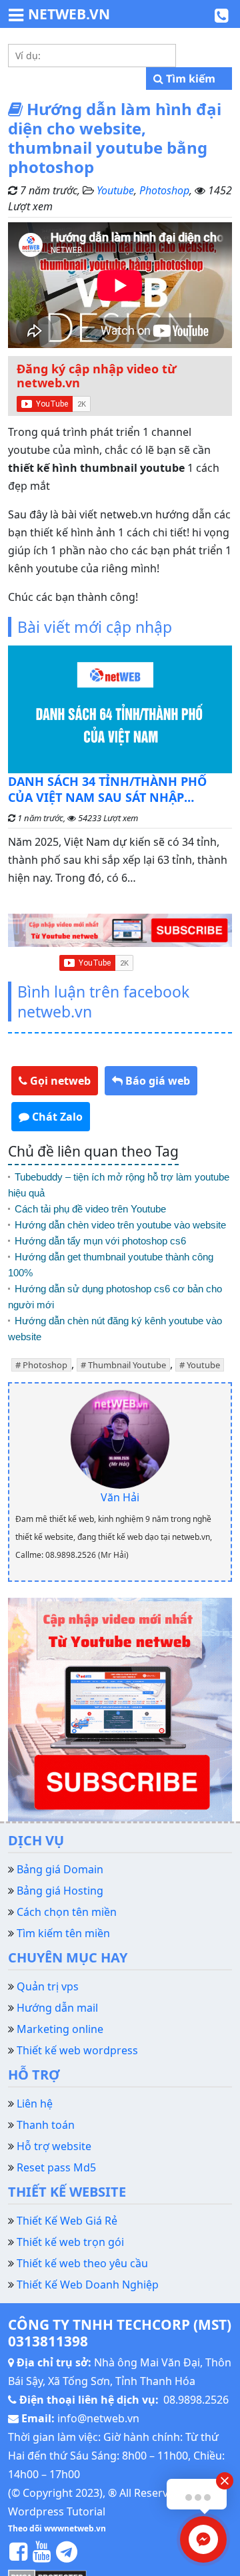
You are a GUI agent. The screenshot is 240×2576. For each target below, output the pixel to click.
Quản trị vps (48, 1986)
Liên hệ (35, 2104)
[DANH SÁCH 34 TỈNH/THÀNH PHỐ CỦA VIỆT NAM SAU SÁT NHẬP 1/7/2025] (120, 709)
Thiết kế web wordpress (77, 2050)
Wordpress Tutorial (57, 2511)
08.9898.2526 (196, 2400)
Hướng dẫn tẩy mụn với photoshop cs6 (100, 1241)
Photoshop (164, 190)
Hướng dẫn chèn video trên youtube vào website (120, 1225)
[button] (55, 1081)
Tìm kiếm (189, 79)
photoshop (45, 1365)
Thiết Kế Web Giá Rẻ (67, 2221)
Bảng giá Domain (60, 1869)
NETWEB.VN (69, 14)
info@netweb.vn (98, 2418)
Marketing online (60, 2029)
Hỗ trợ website (54, 2146)
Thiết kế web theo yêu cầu (82, 2263)
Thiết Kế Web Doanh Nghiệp (88, 2285)
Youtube (115, 190)
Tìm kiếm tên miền (63, 1933)
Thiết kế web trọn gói (70, 2242)
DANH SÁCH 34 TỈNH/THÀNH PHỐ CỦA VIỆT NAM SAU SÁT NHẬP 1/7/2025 (107, 789)
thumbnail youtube (127, 1365)
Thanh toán (46, 2125)
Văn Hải (120, 1497)
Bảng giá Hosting (60, 1891)
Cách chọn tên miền (67, 1912)
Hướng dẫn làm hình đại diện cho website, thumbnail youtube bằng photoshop (115, 137)
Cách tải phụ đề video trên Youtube (90, 1209)
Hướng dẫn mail (57, 2008)
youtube (203, 1365)
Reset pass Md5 (56, 2167)
